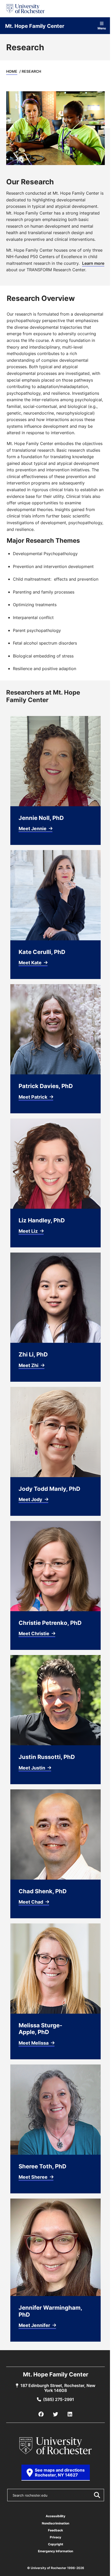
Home (12, 71)
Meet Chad (31, 1902)
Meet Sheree (34, 2177)
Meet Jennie (33, 828)
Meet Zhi (29, 1365)
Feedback (55, 2530)
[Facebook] (41, 2414)
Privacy (55, 2537)
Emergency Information (55, 2551)
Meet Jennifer (35, 2325)
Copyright (56, 2544)
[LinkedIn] (70, 2414)
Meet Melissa (34, 2043)
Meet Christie (34, 1633)
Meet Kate (31, 962)
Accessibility (55, 2516)
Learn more (93, 263)
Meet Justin (32, 1768)
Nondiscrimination (55, 2523)
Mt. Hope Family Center (35, 26)
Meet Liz (29, 1231)
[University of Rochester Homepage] (25, 9)
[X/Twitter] (55, 2414)
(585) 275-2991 (59, 2399)
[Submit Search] (97, 2495)
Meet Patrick (33, 1097)
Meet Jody (31, 1499)
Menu (102, 28)
